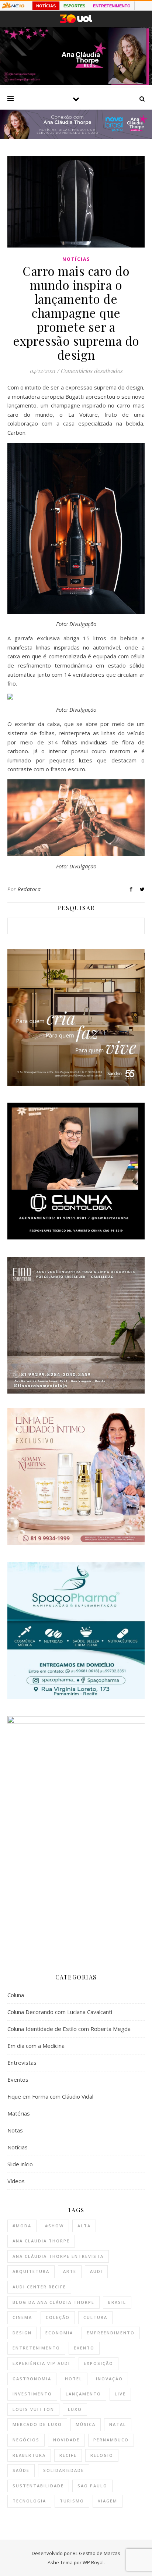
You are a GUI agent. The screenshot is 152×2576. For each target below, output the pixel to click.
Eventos (18, 2079)
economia (59, 2333)
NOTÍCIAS (46, 6)
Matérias (19, 2113)
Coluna (16, 1995)
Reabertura (29, 2455)
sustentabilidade (38, 2486)
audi (96, 2271)
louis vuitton (33, 2409)
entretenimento (36, 2348)
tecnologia (29, 2501)
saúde (21, 2470)
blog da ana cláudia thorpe (53, 2302)
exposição (99, 2363)
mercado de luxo (37, 2424)
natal (118, 2424)
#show (54, 2226)
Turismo (72, 2501)
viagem (108, 2501)
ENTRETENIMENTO (112, 6)
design (22, 2333)
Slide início (20, 2164)
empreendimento (111, 2333)
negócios (26, 2440)
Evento (84, 2348)
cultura (95, 2317)
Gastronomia (32, 2379)
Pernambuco (111, 2440)
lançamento (83, 2394)
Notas (15, 2130)
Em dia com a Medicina (36, 2046)
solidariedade (64, 2470)
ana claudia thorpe (41, 2241)
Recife (68, 2455)
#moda (22, 2226)
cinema (22, 2317)
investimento (32, 2394)
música (86, 2424)
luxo (75, 2409)
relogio (102, 2455)
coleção (58, 2317)
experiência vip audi (41, 2363)
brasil (117, 2302)
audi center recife (39, 2287)
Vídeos (16, 2181)
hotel (74, 2379)
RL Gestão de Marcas (96, 2553)
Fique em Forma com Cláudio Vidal (50, 2096)
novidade (66, 2440)
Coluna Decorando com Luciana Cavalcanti (60, 2012)
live (120, 2394)
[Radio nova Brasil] (76, 137)
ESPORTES (74, 6)
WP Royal (93, 2562)
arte (70, 2271)
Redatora (29, 889)
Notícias (76, 259)
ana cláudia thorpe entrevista (58, 2256)
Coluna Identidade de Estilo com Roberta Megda (69, 2029)
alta (84, 2226)
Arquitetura (31, 2271)
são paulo (92, 2486)
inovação (109, 2379)
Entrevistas (22, 2063)
